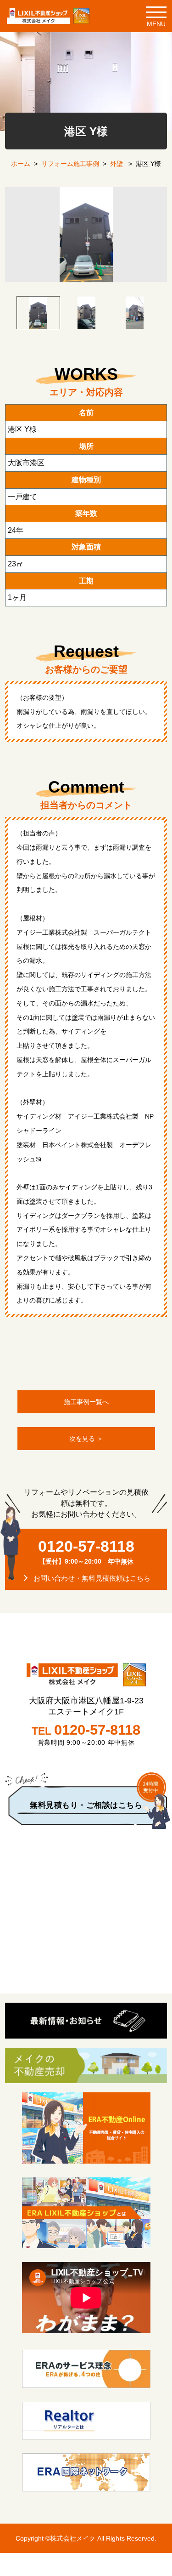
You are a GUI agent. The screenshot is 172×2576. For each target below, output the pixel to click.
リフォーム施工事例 (70, 164)
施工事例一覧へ (86, 1402)
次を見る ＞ (86, 1439)
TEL (86, 1730)
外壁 (117, 164)
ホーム (21, 164)
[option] (86, 234)
